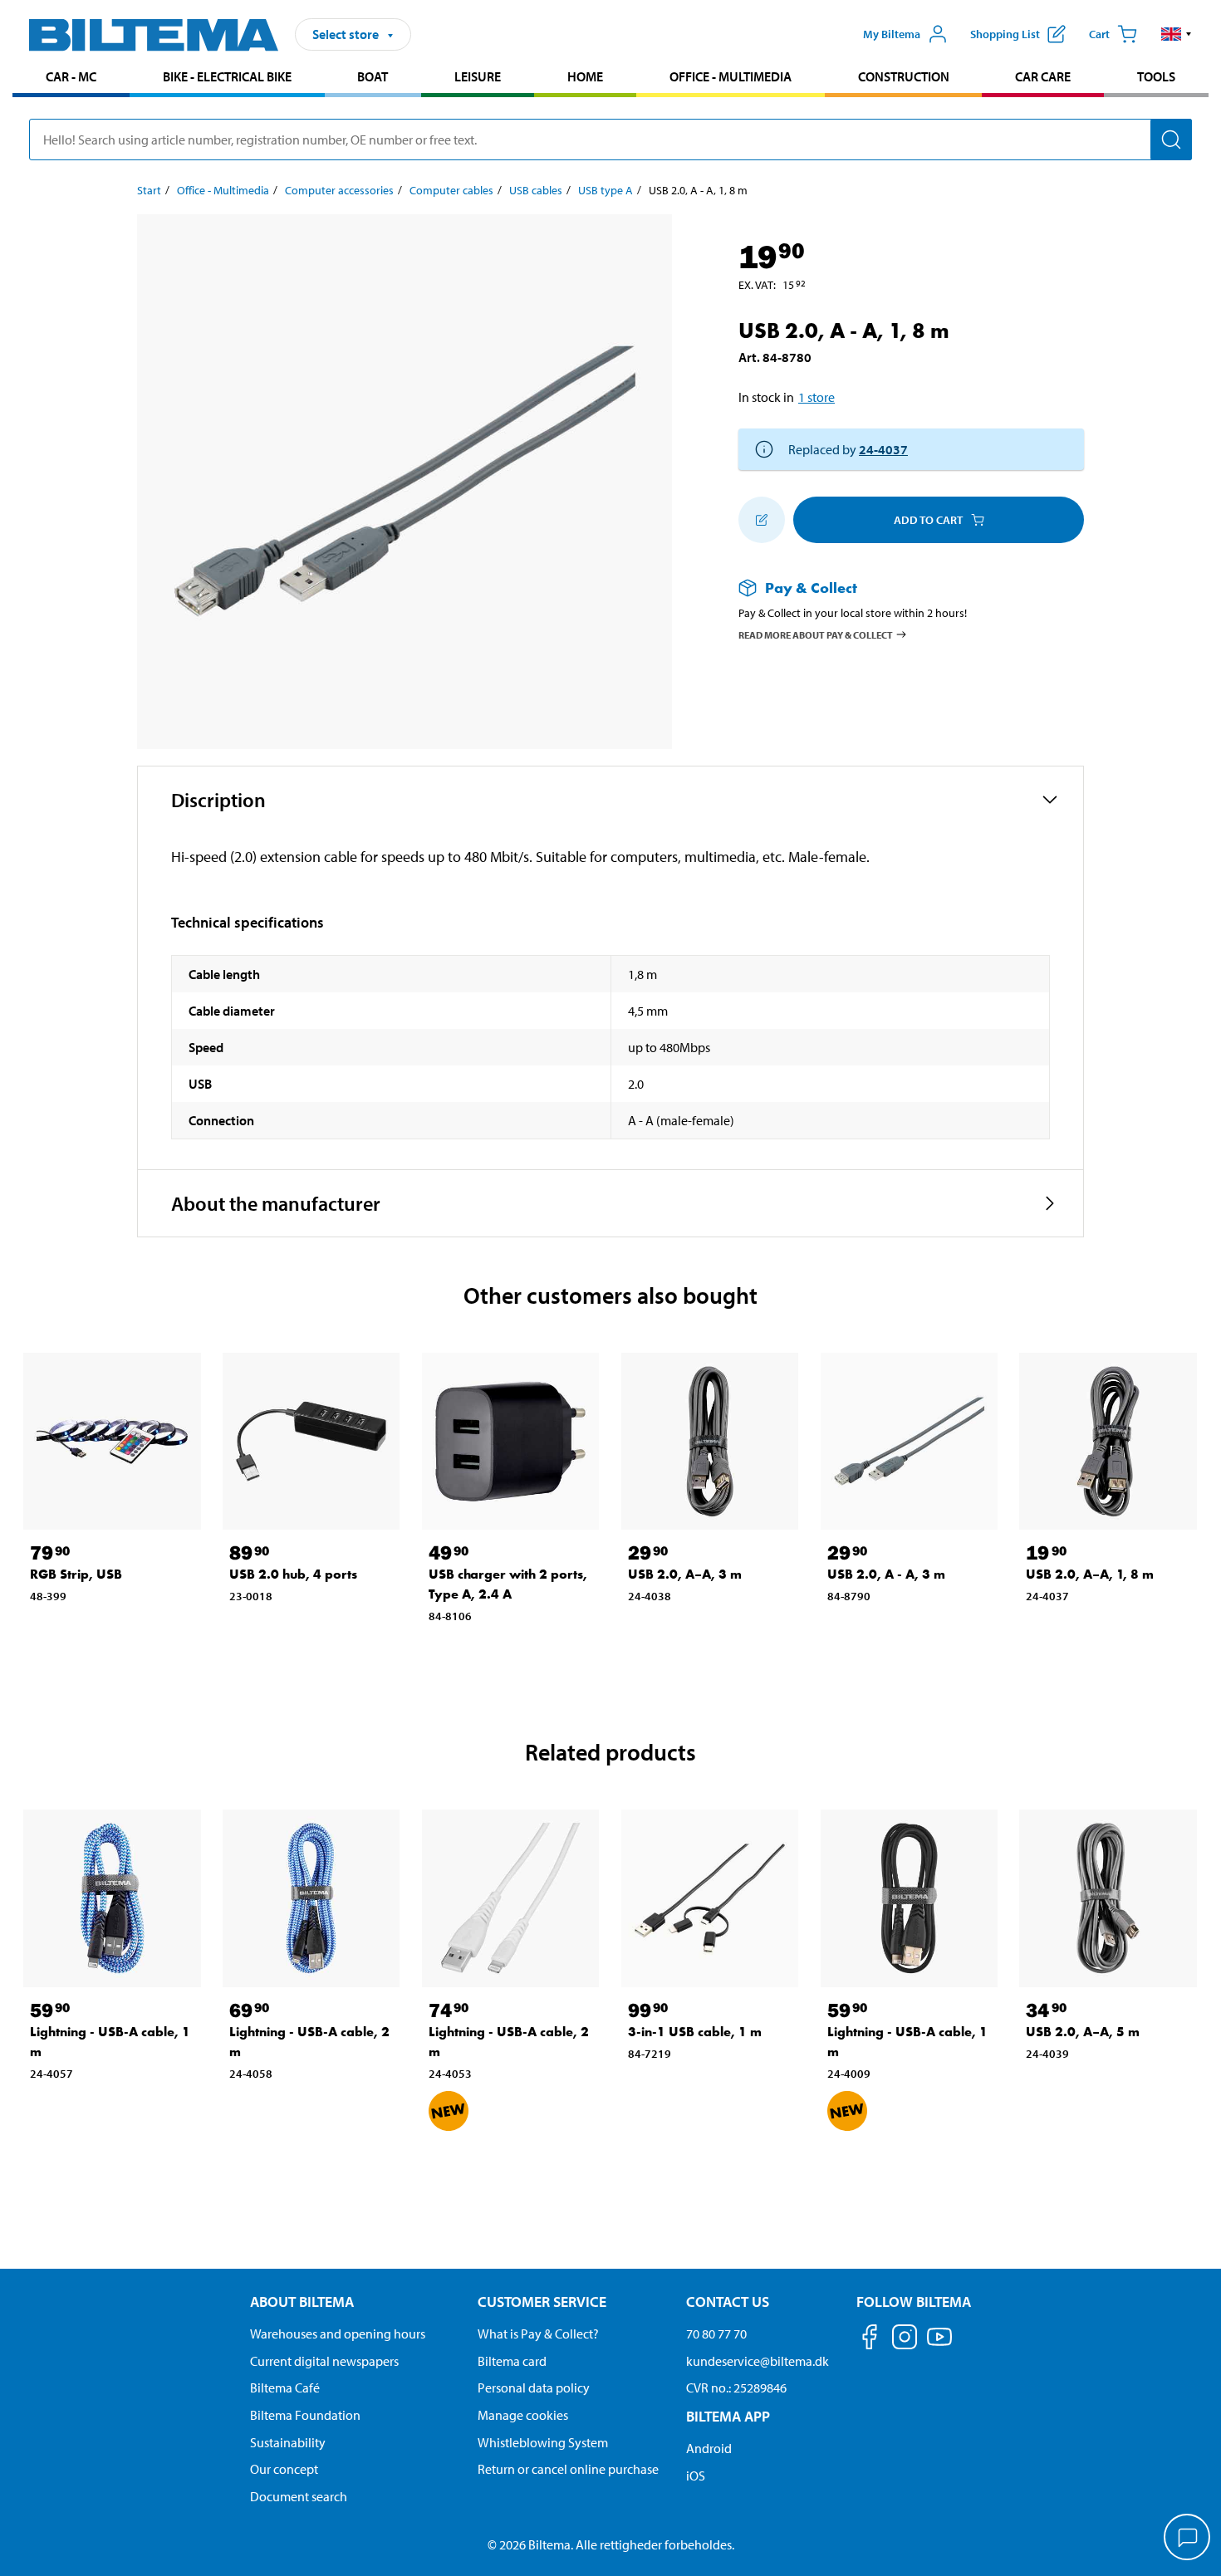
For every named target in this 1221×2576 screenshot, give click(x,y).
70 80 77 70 (716, 2334)
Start (149, 190)
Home (585, 76)
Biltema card (512, 2361)
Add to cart (928, 520)
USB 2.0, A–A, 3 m (685, 1574)
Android (709, 2448)
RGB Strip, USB (76, 1574)
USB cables (536, 190)
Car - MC (71, 76)
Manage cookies (523, 2415)
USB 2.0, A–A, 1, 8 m (1090, 1574)
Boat (373, 76)
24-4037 (883, 449)
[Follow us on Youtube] (939, 2345)
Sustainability (288, 2442)
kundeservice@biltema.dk (758, 2361)
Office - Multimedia (731, 76)
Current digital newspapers (324, 2361)
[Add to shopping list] (762, 520)
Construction (904, 76)
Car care (1043, 76)
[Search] (1171, 140)
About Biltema (302, 2302)
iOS (696, 2476)
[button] (1177, 34)
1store (816, 397)
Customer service (542, 2302)
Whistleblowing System (543, 2442)
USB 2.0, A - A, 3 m (886, 1574)
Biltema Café (285, 2387)
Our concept (284, 2469)
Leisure (478, 76)
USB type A (606, 190)
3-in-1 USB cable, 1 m (695, 2032)
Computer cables (451, 190)
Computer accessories (339, 190)
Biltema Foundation (305, 2415)
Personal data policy (534, 2387)
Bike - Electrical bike (227, 76)
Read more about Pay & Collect (816, 634)
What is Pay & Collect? (538, 2334)
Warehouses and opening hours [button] (338, 2334)
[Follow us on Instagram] (905, 2340)
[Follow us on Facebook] (870, 2340)
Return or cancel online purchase (568, 2469)
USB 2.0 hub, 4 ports (293, 1574)
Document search (299, 2496)
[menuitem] (71, 78)
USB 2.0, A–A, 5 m (1083, 2032)
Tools (1156, 76)
